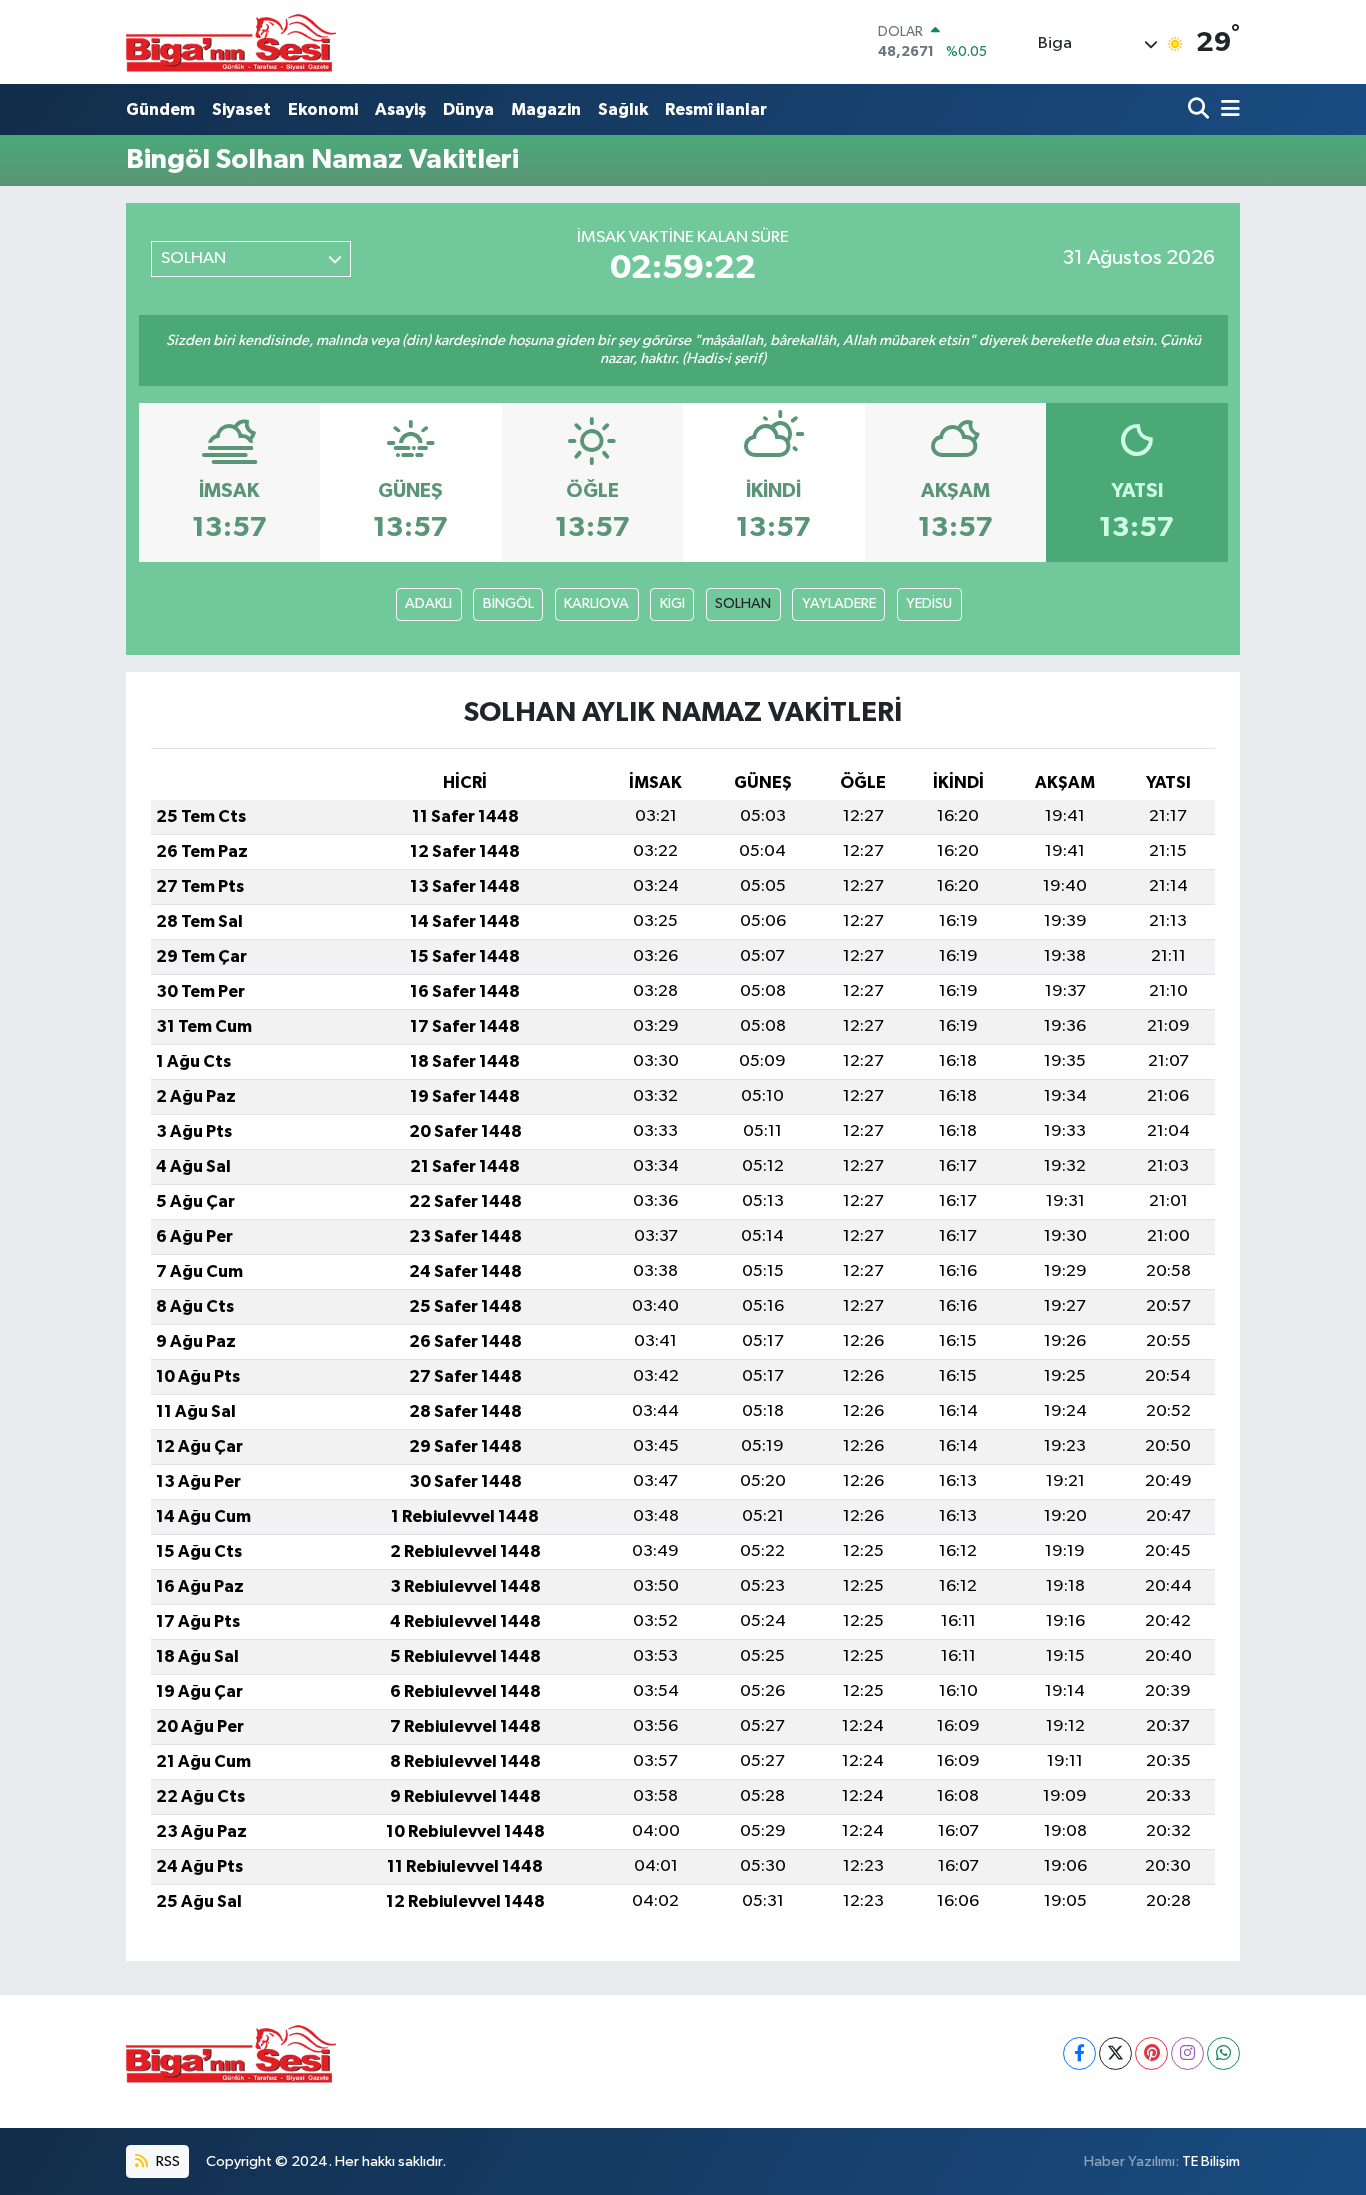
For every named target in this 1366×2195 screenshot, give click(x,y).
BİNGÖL (508, 603)
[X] (1115, 2053)
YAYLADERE (839, 603)
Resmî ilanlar (716, 109)
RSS (166, 2161)
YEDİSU (929, 603)
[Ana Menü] (1227, 109)
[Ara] (1200, 109)
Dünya (468, 109)
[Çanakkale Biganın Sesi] (231, 42)
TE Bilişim (1211, 2161)
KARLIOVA (596, 603)
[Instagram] (1187, 2053)
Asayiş (400, 109)
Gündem (160, 109)
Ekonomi (323, 109)
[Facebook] (1079, 2053)
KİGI (672, 603)
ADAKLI (428, 603)
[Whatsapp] (1223, 2053)
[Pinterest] (1151, 2053)
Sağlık (623, 109)
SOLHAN (743, 603)
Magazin (546, 109)
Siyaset (241, 109)
